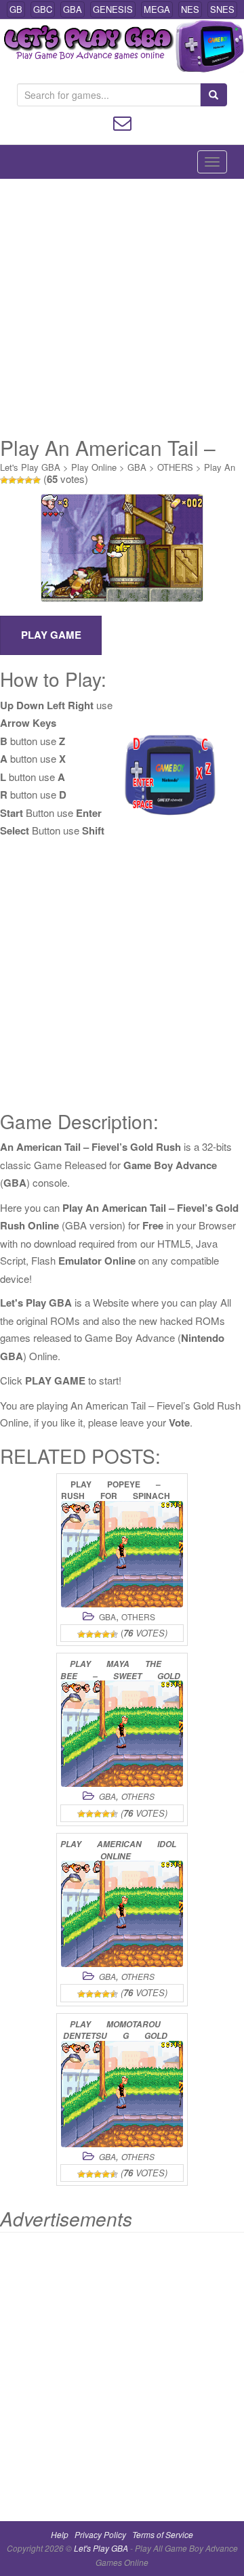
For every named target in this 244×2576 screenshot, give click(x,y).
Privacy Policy (100, 2534)
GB (16, 9)
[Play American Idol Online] (122, 1914)
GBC (43, 9)
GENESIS (113, 9)
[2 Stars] (12, 480)
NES (190, 9)
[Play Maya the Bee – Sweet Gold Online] (122, 1734)
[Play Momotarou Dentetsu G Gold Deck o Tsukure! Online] (122, 2094)
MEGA (157, 9)
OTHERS (175, 467)
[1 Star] (4, 480)
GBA (73, 9)
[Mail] (122, 122)
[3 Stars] (20, 480)
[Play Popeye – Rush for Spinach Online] (122, 1554)
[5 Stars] (37, 480)
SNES (222, 9)
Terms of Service (163, 2534)
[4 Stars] (28, 480)
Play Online (94, 467)
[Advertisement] (122, 308)
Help (60, 2534)
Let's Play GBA (30, 467)
